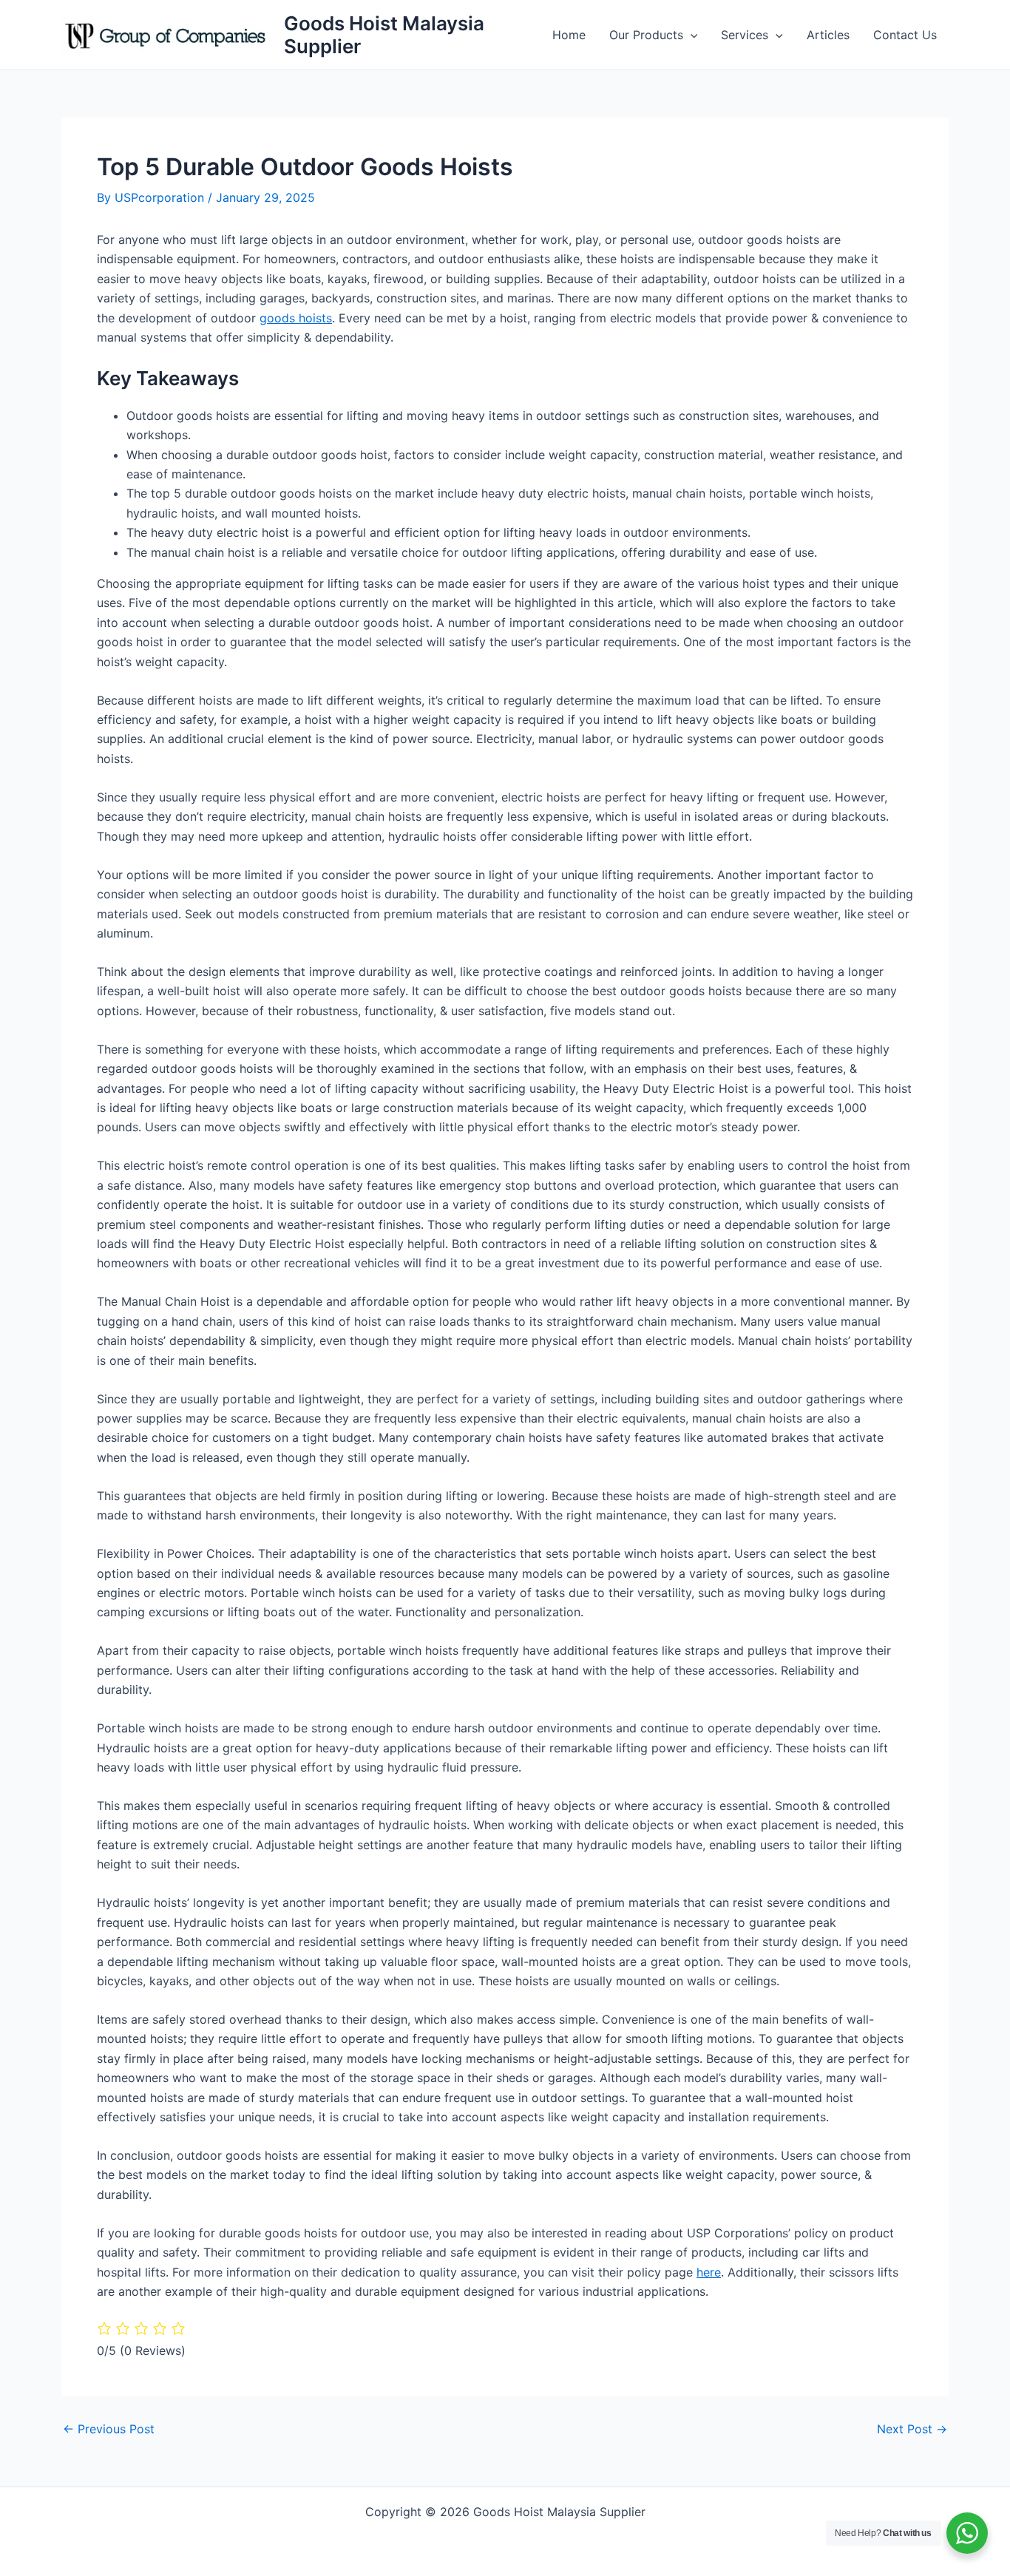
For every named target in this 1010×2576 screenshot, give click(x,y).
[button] (691, 35)
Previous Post (109, 2429)
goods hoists (296, 318)
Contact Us (905, 35)
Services (745, 35)
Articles (828, 35)
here (709, 2272)
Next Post (912, 2429)
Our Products (646, 35)
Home (569, 35)
